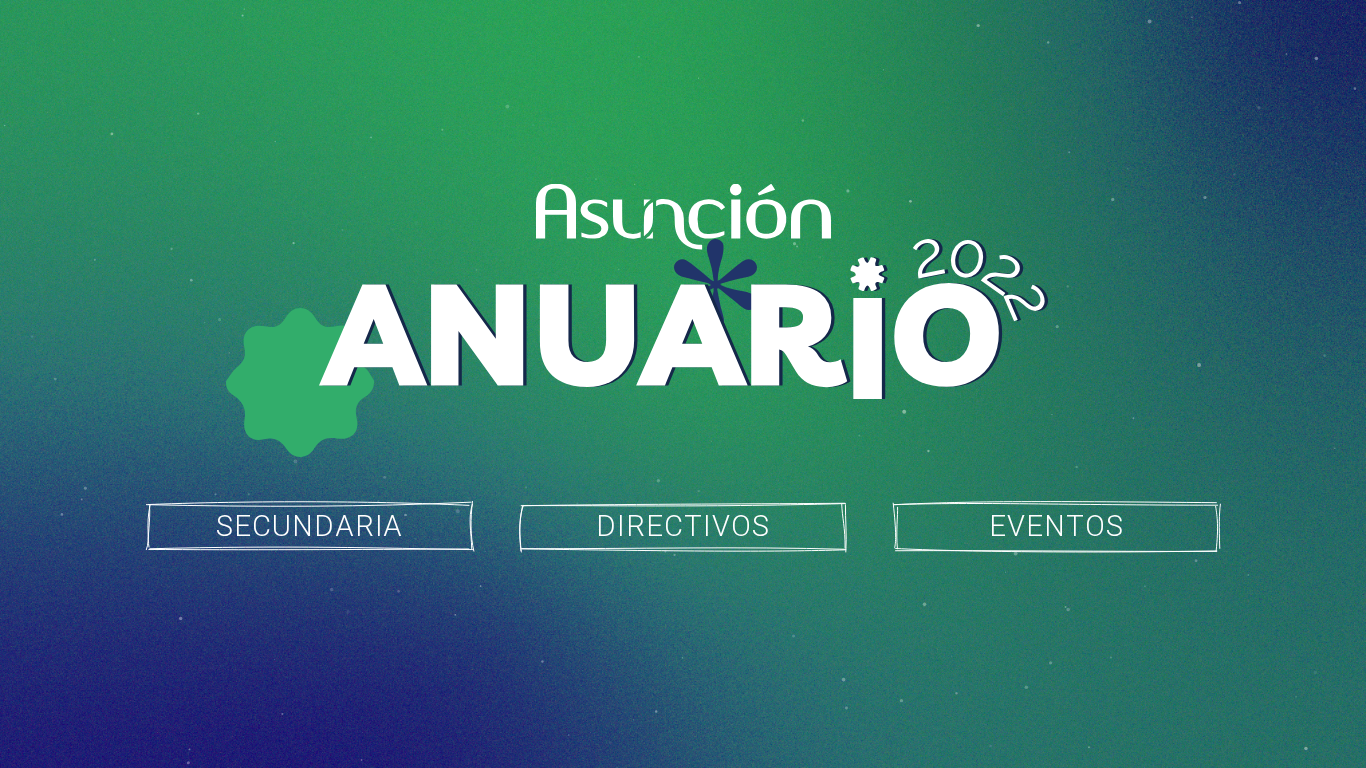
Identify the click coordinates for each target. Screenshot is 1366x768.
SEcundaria (310, 526)
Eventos (1056, 526)
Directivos (683, 526)
